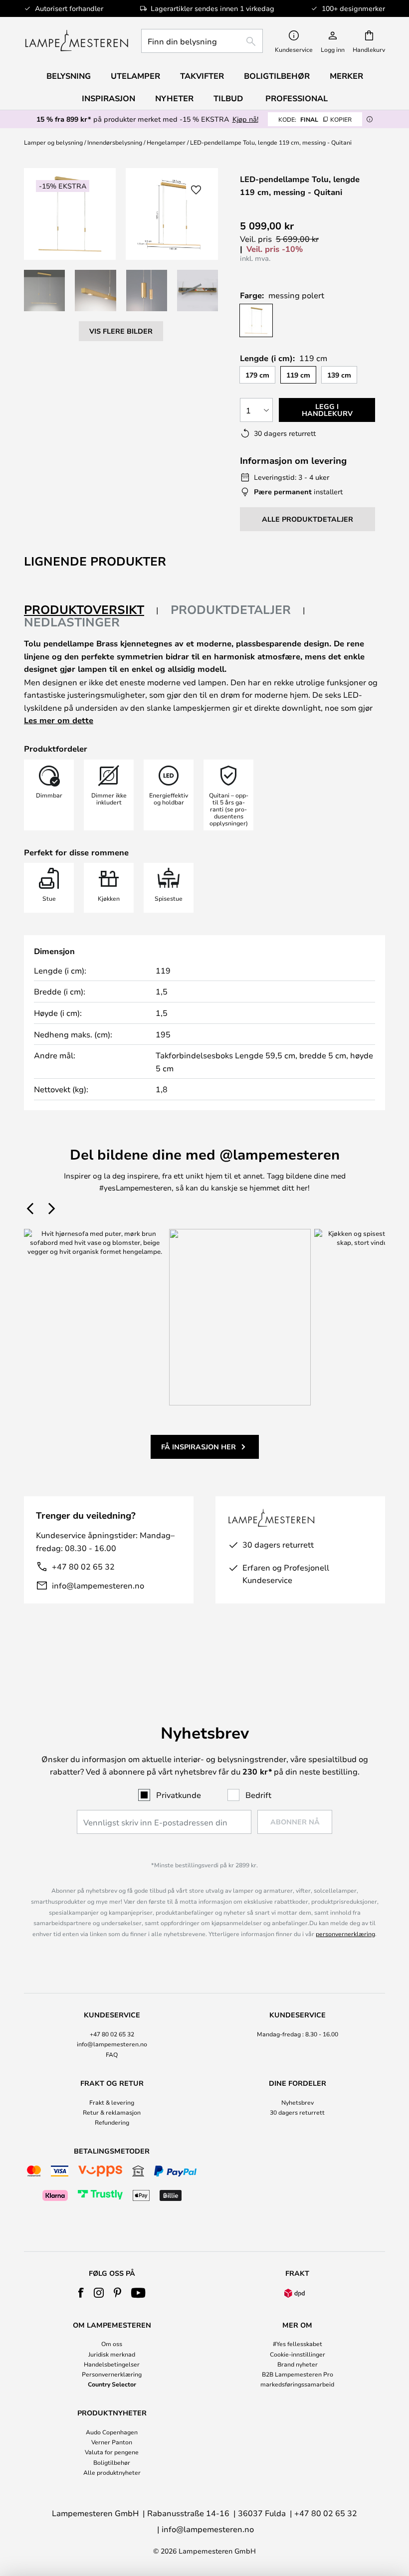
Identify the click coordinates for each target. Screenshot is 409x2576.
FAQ (112, 2054)
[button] (44, 290)
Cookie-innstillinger (298, 2354)
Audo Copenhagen (112, 2432)
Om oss (112, 2344)
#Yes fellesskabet (298, 2344)
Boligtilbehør (112, 2462)
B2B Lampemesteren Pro (298, 2374)
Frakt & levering (112, 2102)
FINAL (315, 119)
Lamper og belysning (53, 142)
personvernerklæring (345, 1934)
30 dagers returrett (297, 2112)
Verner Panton (112, 2442)
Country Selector (112, 2384)
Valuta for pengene (112, 2452)
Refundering (112, 2122)
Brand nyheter (298, 2364)
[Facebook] (81, 2293)
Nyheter (174, 98)
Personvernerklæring (112, 2374)
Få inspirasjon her (199, 1447)
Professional (297, 98)
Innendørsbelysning (115, 142)
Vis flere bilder (121, 331)
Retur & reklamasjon (112, 2112)
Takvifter (202, 76)
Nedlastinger (72, 622)
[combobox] (202, 41)
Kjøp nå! (245, 119)
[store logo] (77, 41)
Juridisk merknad (112, 2354)
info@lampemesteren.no (98, 1585)
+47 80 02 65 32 (83, 1566)
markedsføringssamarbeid (297, 2384)
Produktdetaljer (231, 609)
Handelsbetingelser (112, 2364)
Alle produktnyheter (112, 2472)
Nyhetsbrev (298, 2102)
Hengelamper (166, 142)
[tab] (91, 610)
